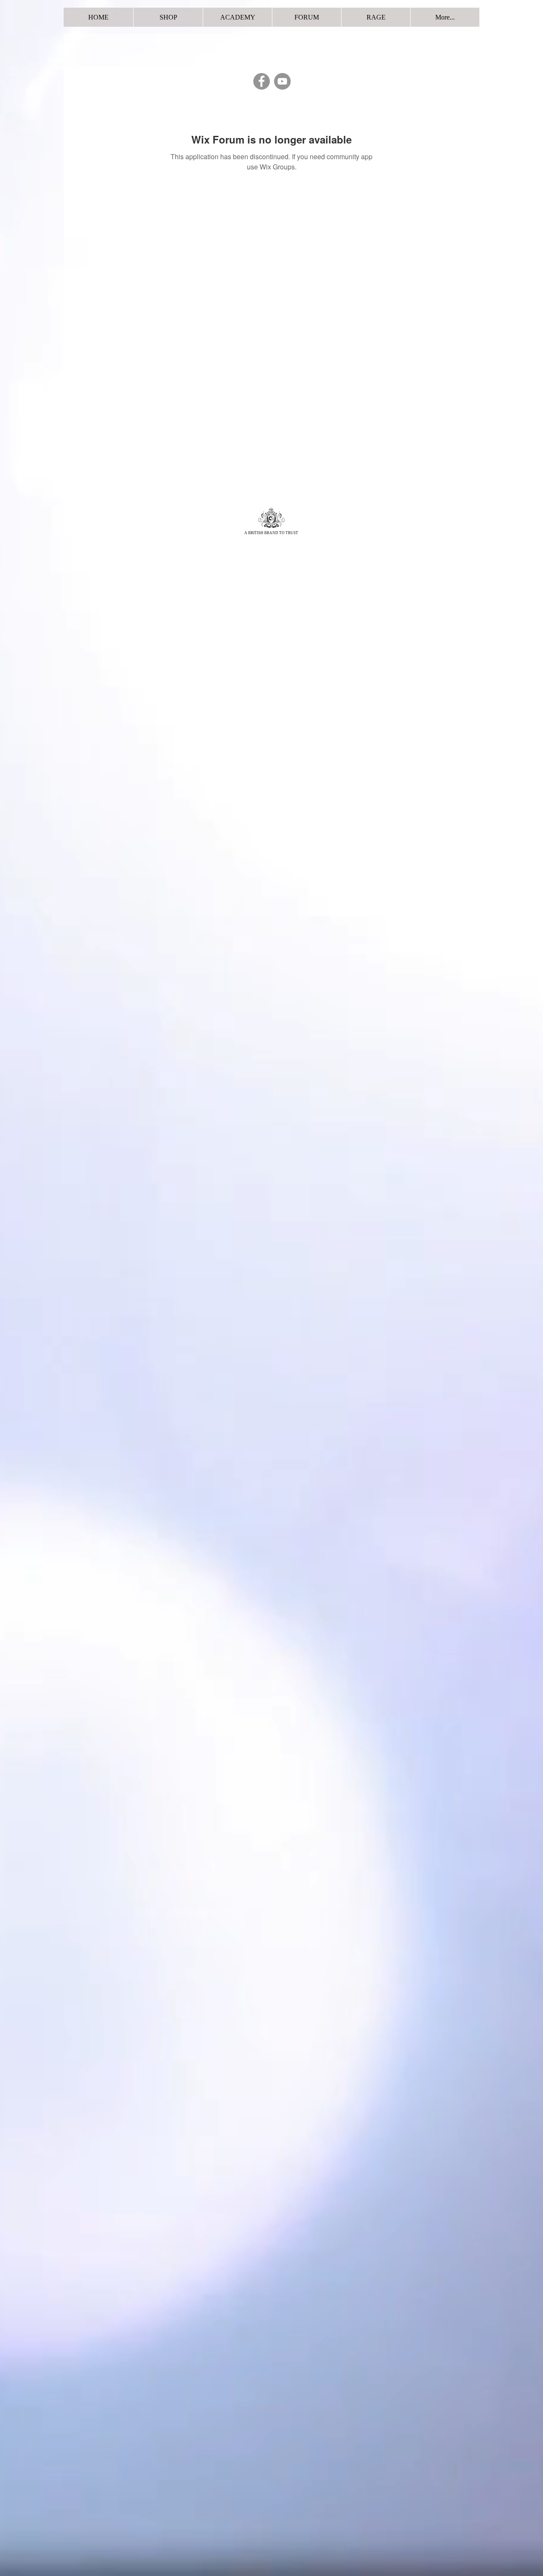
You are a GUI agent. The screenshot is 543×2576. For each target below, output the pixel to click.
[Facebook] (262, 81)
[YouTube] (282, 81)
